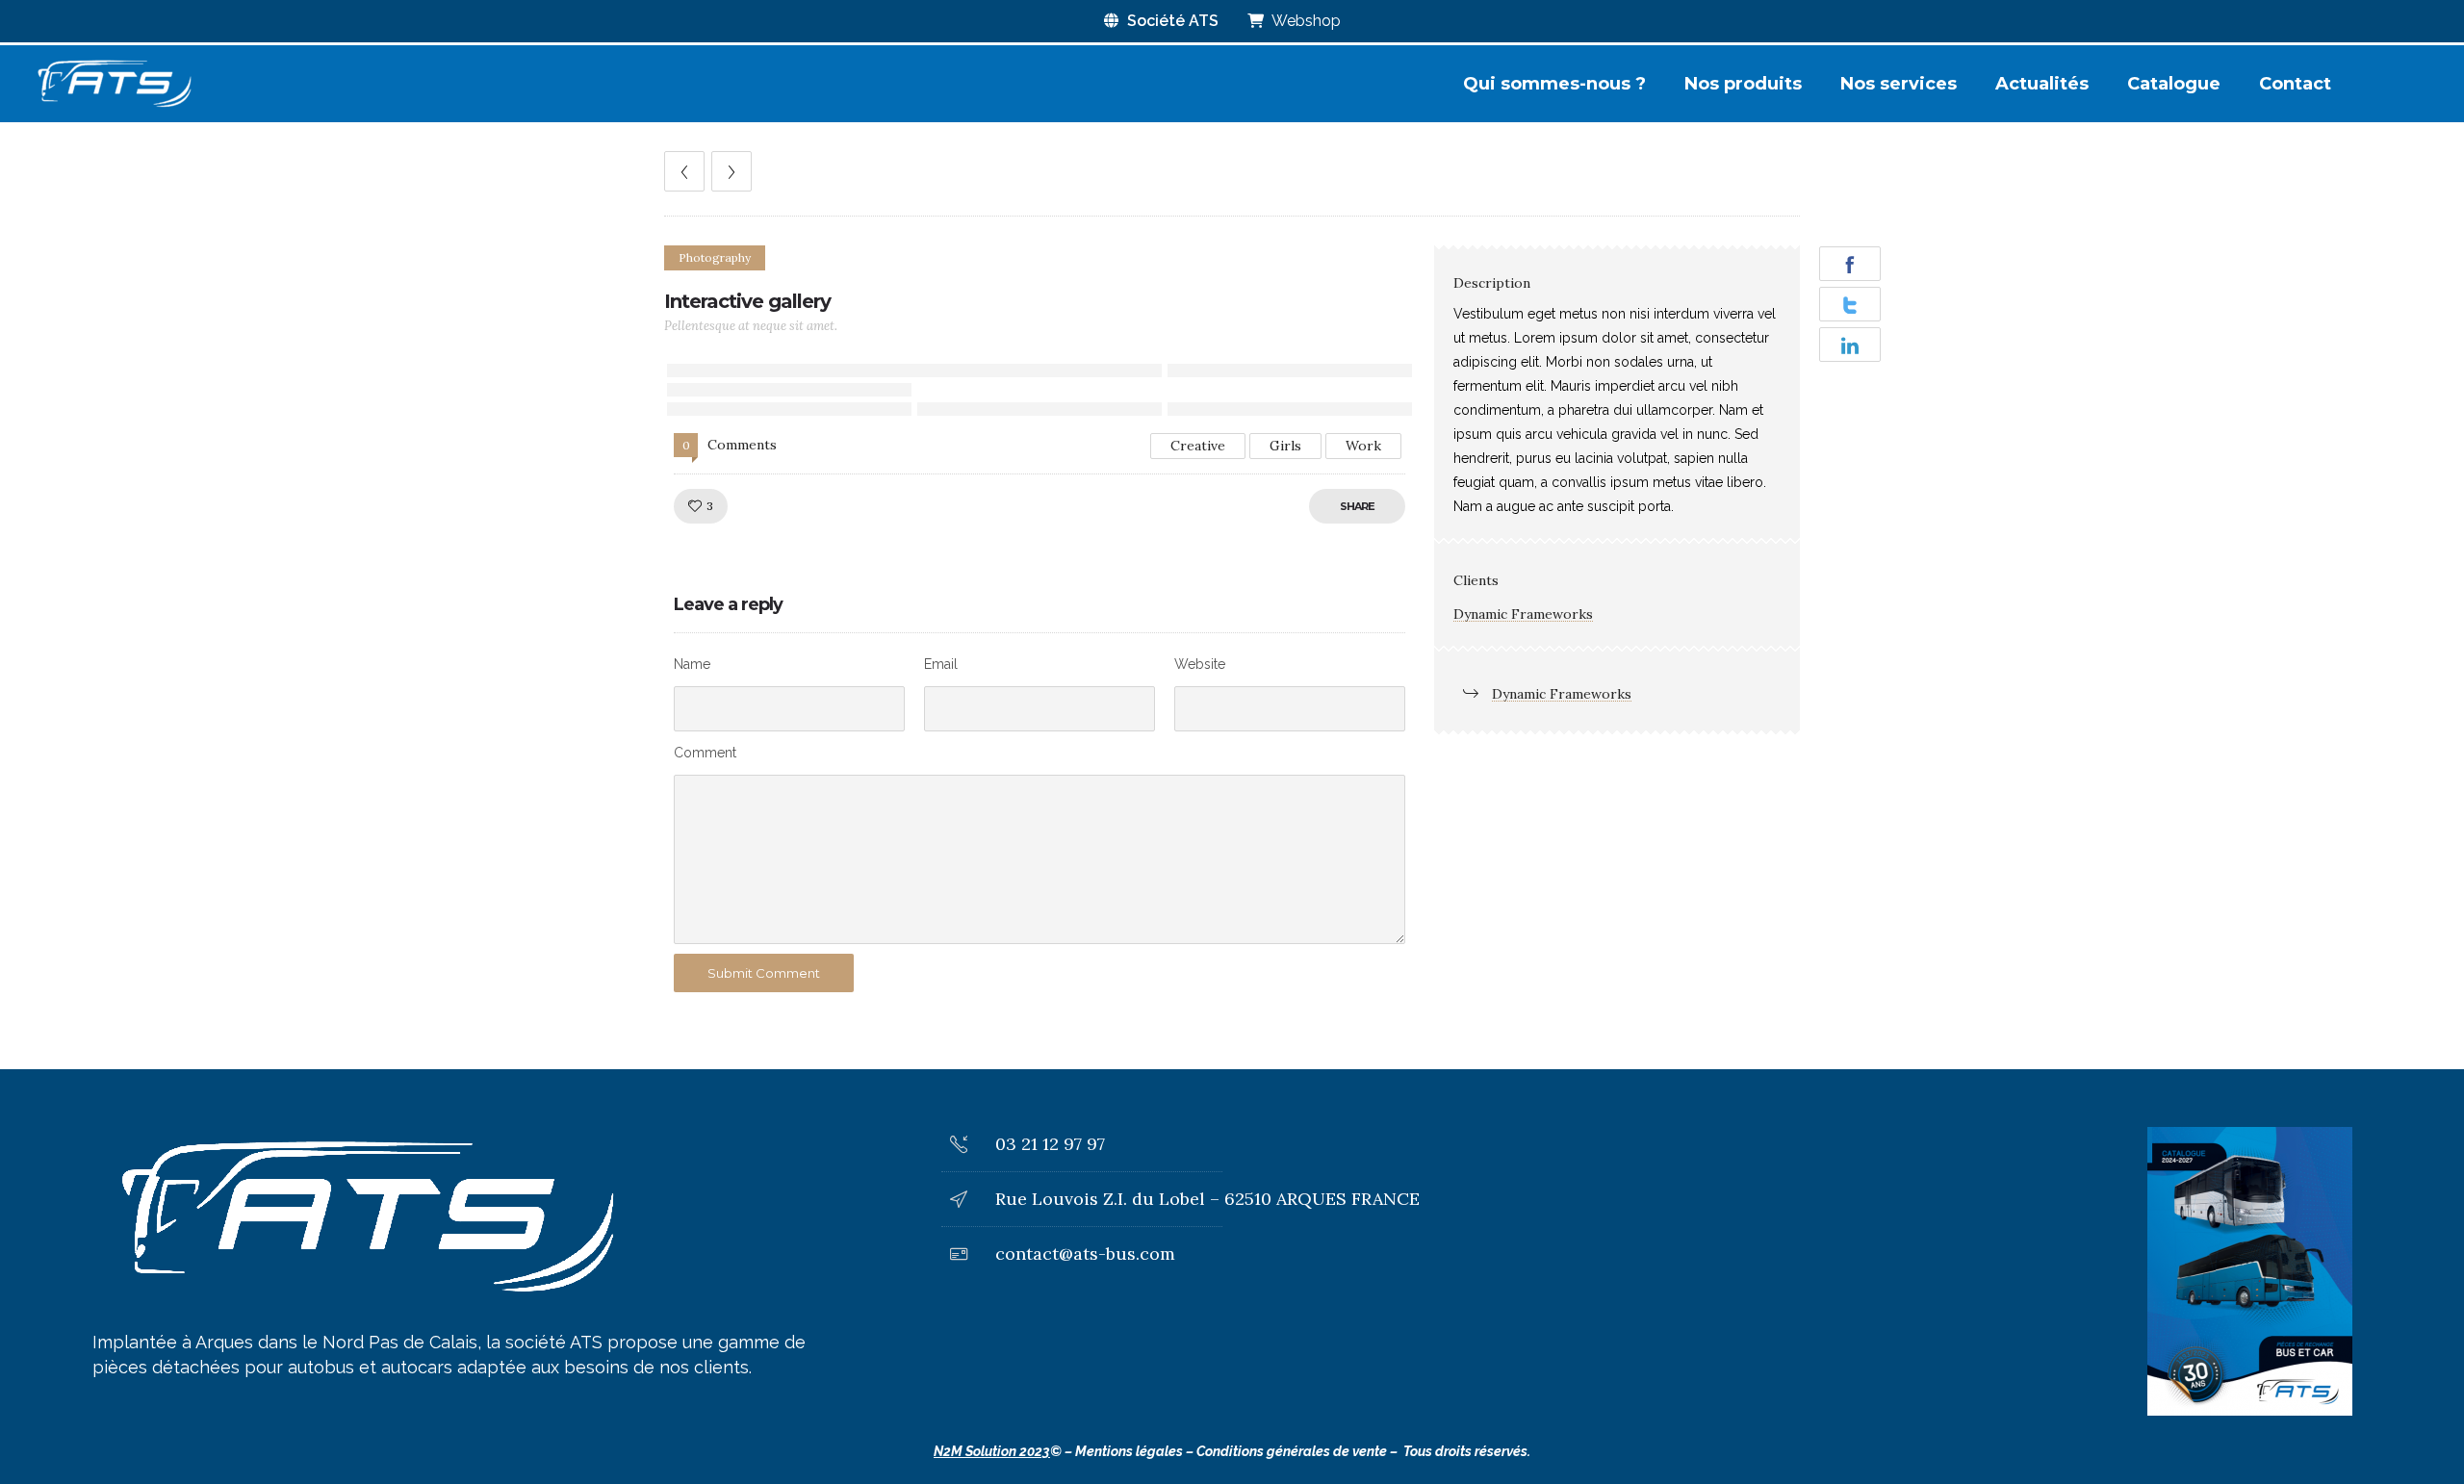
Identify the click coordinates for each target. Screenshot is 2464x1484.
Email (941, 664)
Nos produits (1743, 84)
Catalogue (2174, 84)
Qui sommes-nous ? (1554, 84)
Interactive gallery (747, 301)
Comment (705, 753)
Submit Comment (764, 973)
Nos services (1899, 84)
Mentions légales (1129, 1451)
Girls (1285, 446)
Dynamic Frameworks (1523, 614)
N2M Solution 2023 (992, 1451)
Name (692, 664)
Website (1200, 664)
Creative (1198, 446)
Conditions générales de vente (1292, 1451)
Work (1363, 446)
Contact (2295, 84)
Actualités (2042, 84)
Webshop (1305, 21)
